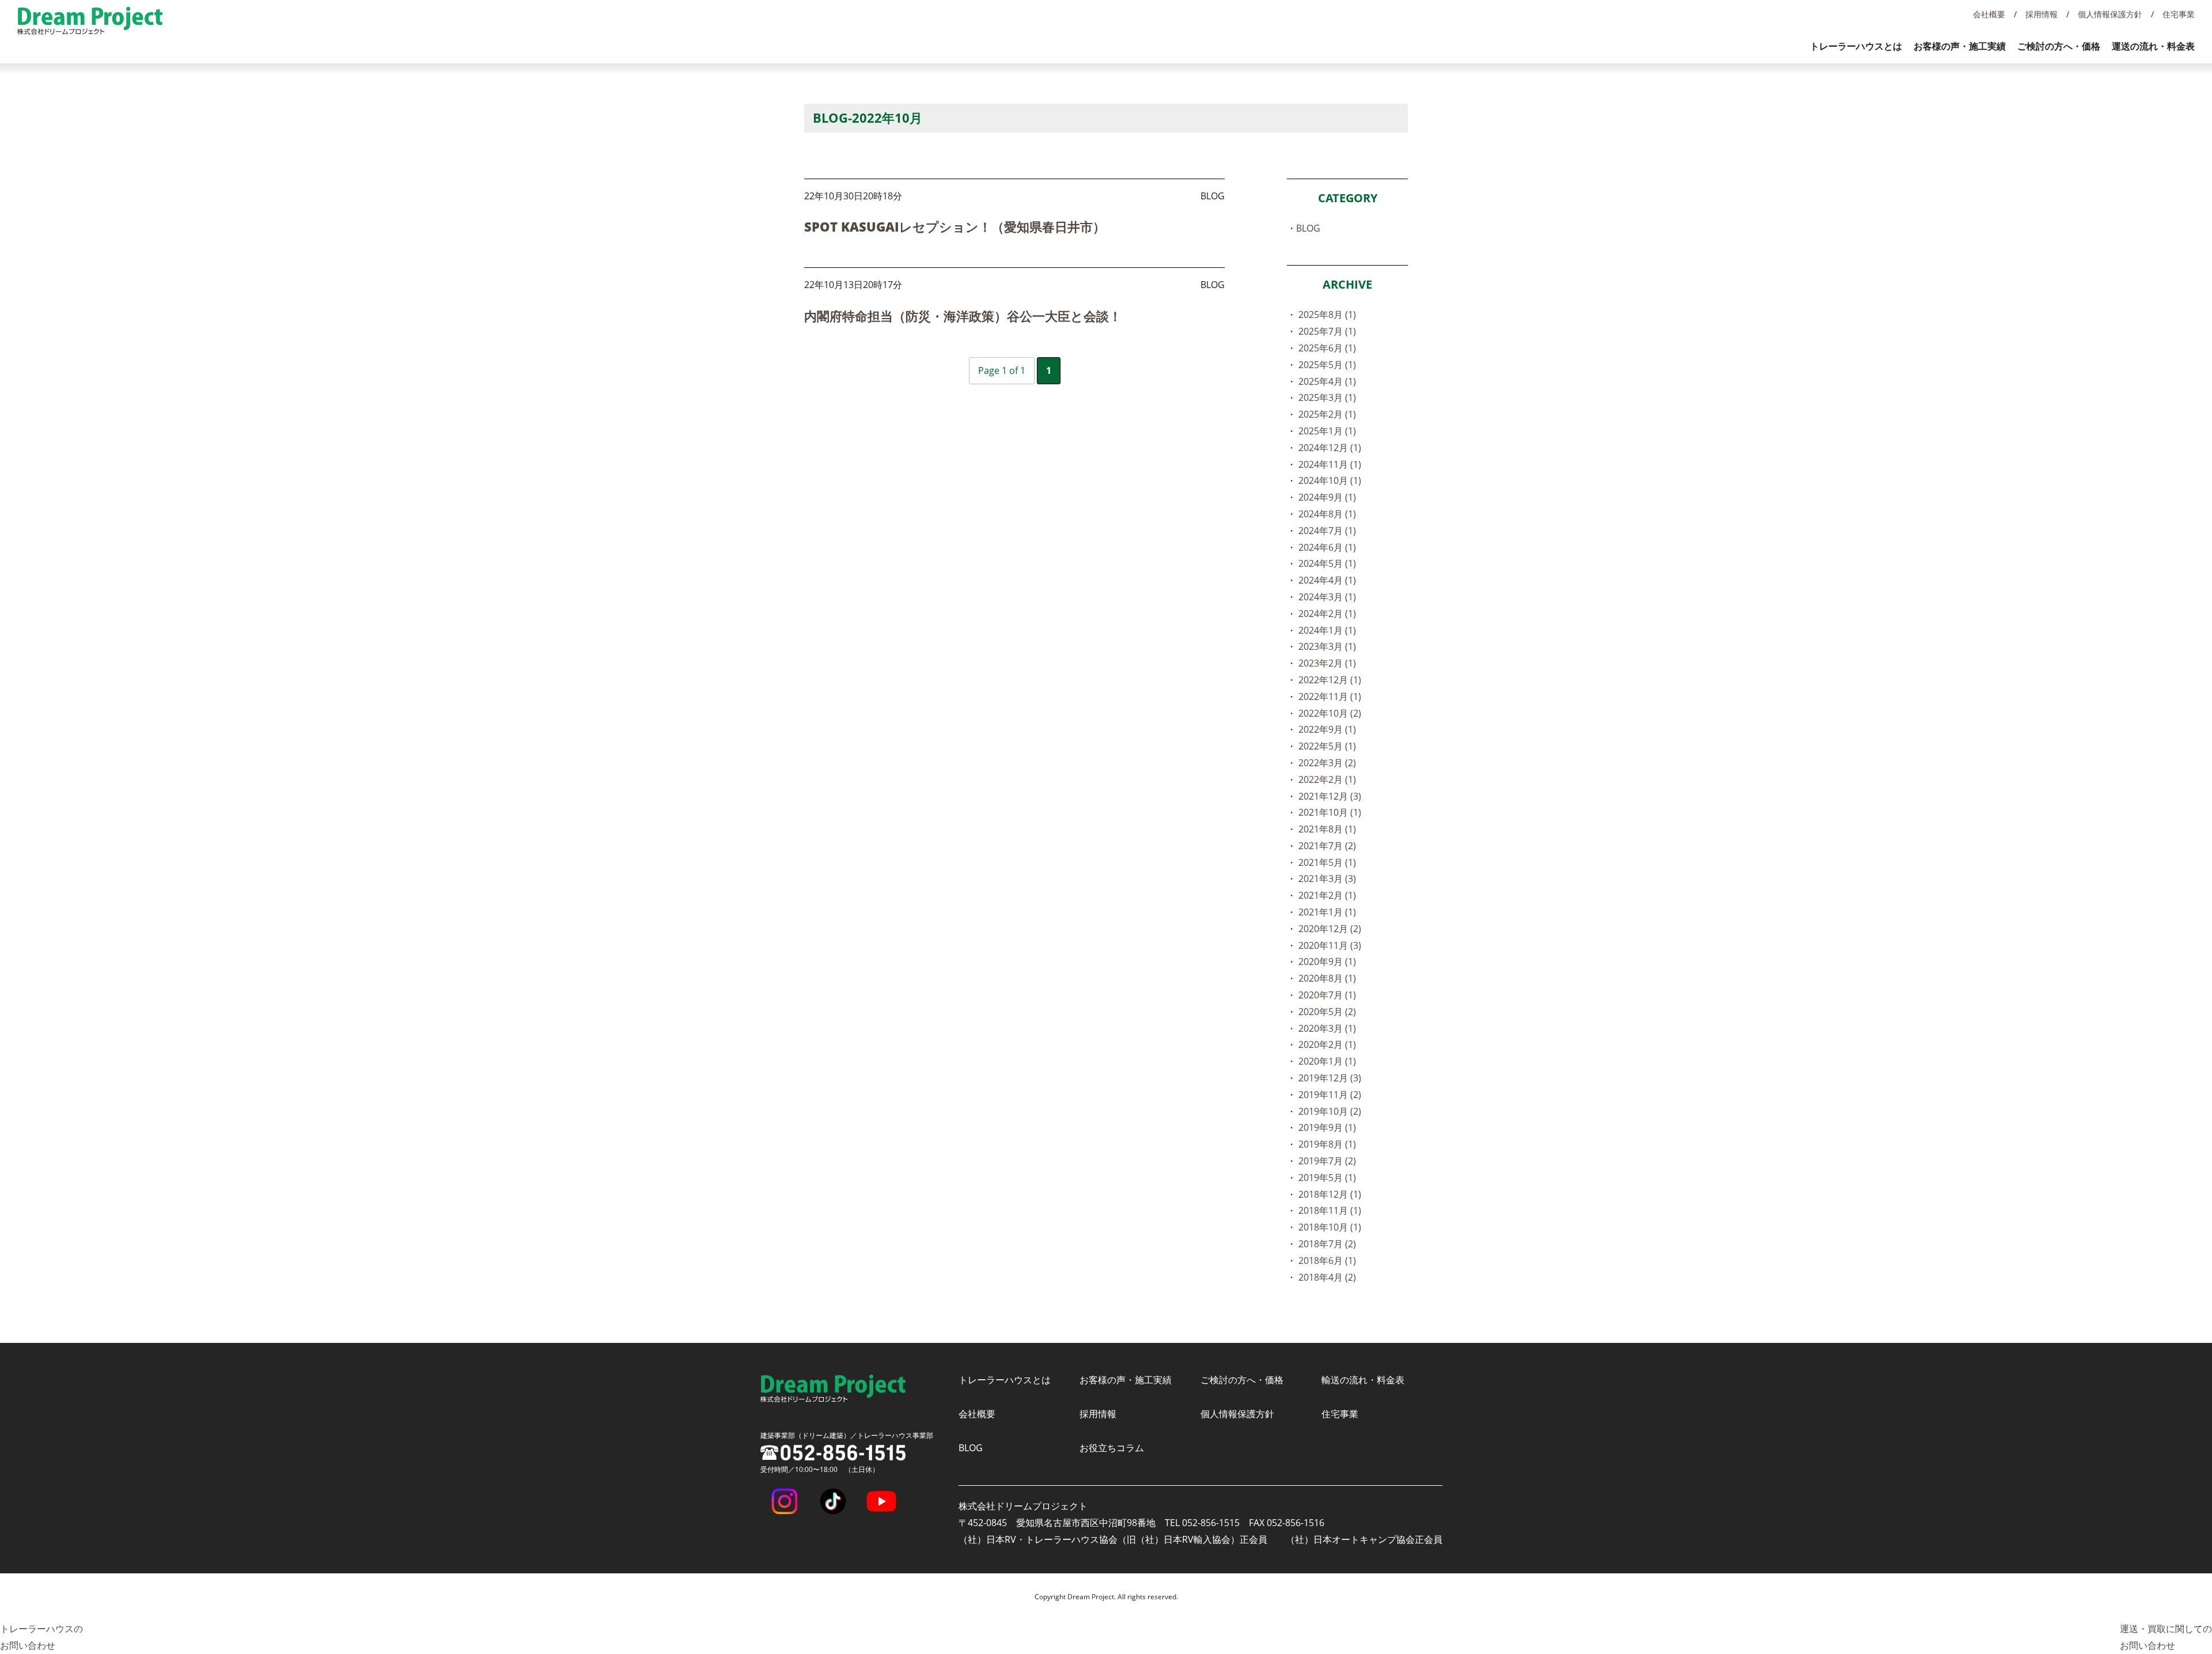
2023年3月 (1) (1327, 646)
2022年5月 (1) (1327, 746)
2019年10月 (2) (1330, 1111)
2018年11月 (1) (1330, 1210)
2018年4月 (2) (1327, 1277)
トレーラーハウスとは (1856, 46)
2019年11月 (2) (1330, 1095)
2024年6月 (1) (1327, 547)
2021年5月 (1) (1327, 862)
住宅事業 (2179, 14)
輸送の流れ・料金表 (1363, 1380)
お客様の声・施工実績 (1960, 46)
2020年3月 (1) (1327, 1028)
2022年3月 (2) (1327, 763)
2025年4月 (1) (1327, 381)
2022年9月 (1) (1327, 729)
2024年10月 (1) (1330, 480)
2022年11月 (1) (1330, 697)
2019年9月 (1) (1327, 1127)
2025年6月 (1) (1327, 348)
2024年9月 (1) (1327, 497)
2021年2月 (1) (1327, 895)
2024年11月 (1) (1330, 464)
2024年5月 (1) (1327, 563)
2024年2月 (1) (1327, 614)
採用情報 (2041, 14)
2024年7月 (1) (1327, 531)
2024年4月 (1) (1327, 580)
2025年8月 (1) (1327, 315)
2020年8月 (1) (1327, 978)
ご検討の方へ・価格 (2059, 46)
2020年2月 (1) (1327, 1044)
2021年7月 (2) (1327, 846)
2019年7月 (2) (1327, 1161)
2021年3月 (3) (1327, 879)
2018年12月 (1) (1330, 1194)
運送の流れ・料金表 (2153, 46)
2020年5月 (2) (1327, 1012)
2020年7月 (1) (1327, 995)
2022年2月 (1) (1327, 779)
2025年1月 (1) (1327, 431)
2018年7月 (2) (1327, 1244)
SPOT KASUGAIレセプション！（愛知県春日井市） (955, 226)
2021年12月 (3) (1330, 796)
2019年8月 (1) (1327, 1144)
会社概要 (1989, 14)
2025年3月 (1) (1327, 398)
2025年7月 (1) (1327, 331)
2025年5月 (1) (1327, 365)
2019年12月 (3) (1330, 1078)
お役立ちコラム (1112, 1448)
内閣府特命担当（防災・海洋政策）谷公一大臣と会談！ (963, 316)
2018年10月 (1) (1330, 1227)
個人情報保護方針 (2110, 14)
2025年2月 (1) (1327, 414)
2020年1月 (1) (1327, 1061)
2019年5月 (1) (1327, 1178)
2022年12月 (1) (1330, 680)
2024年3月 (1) (1327, 597)
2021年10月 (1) (1330, 812)
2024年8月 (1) (1327, 514)
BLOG (1308, 228)
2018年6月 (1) (1327, 1261)
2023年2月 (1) (1327, 663)
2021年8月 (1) (1327, 829)
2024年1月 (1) (1327, 630)
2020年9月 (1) (1327, 962)
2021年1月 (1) (1327, 912)
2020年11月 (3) (1330, 945)
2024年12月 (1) (1330, 448)
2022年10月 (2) (1330, 713)
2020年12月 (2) (1330, 929)
